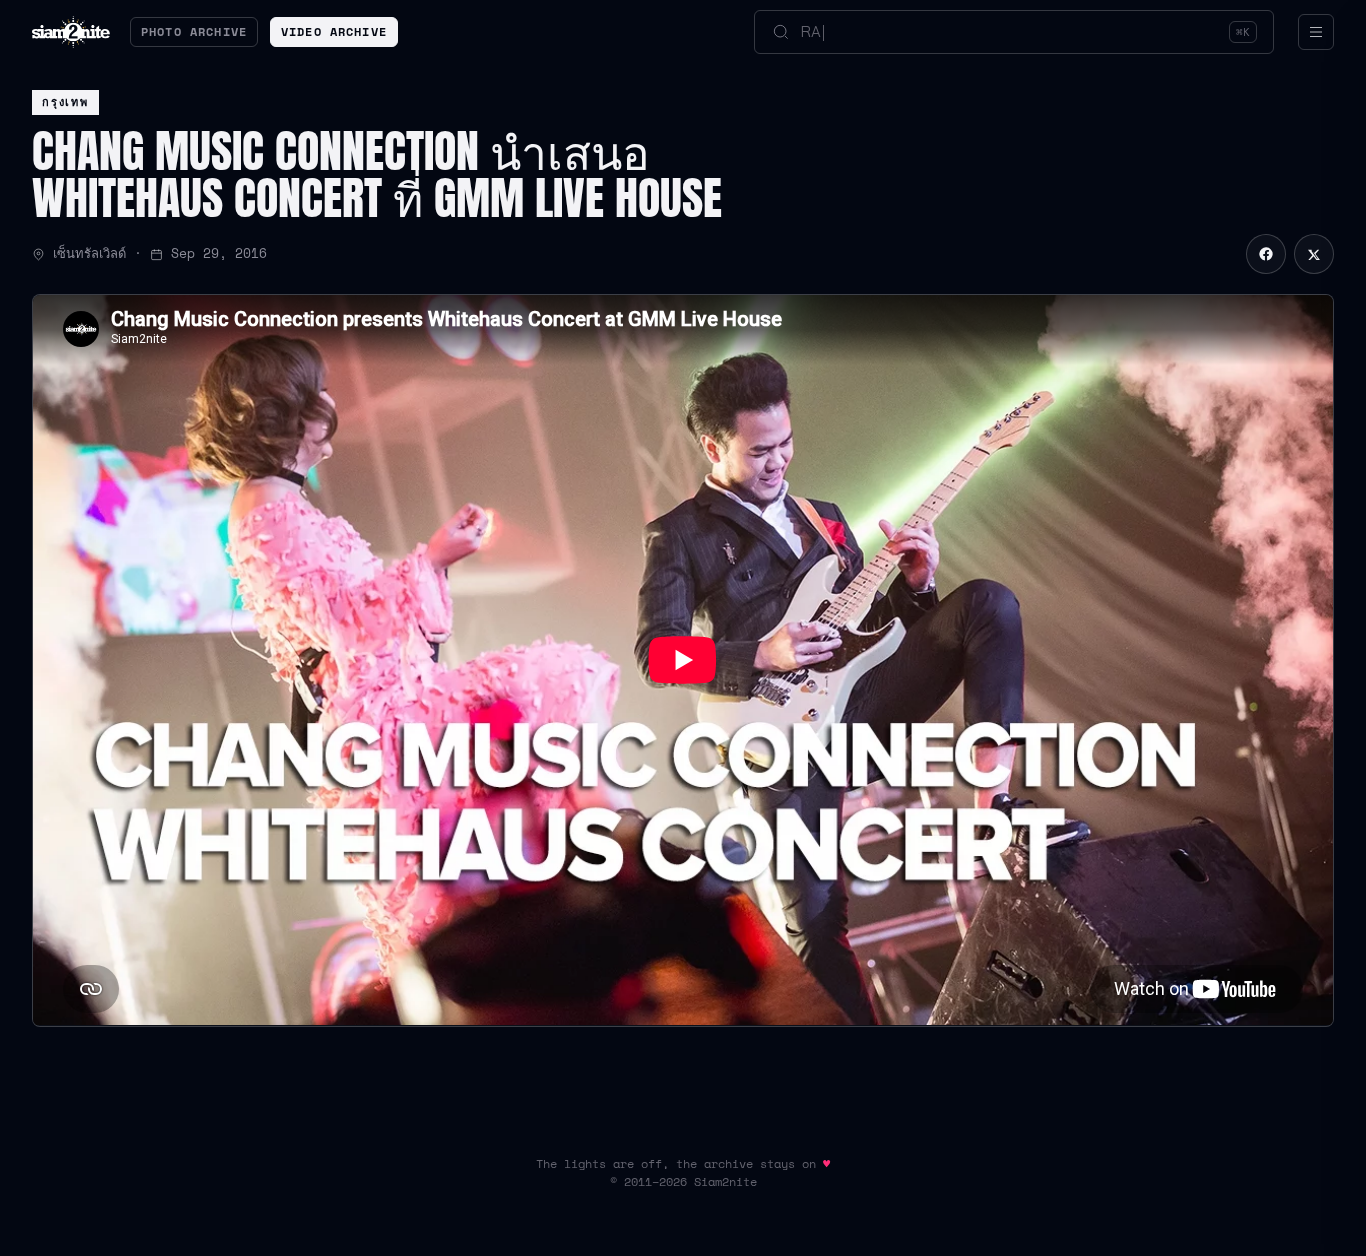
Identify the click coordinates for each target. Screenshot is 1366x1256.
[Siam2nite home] (71, 32)
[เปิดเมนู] (1316, 32)
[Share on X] (1314, 254)
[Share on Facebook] (1266, 254)
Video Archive (334, 31)
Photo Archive (194, 31)
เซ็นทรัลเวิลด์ (89, 253)
